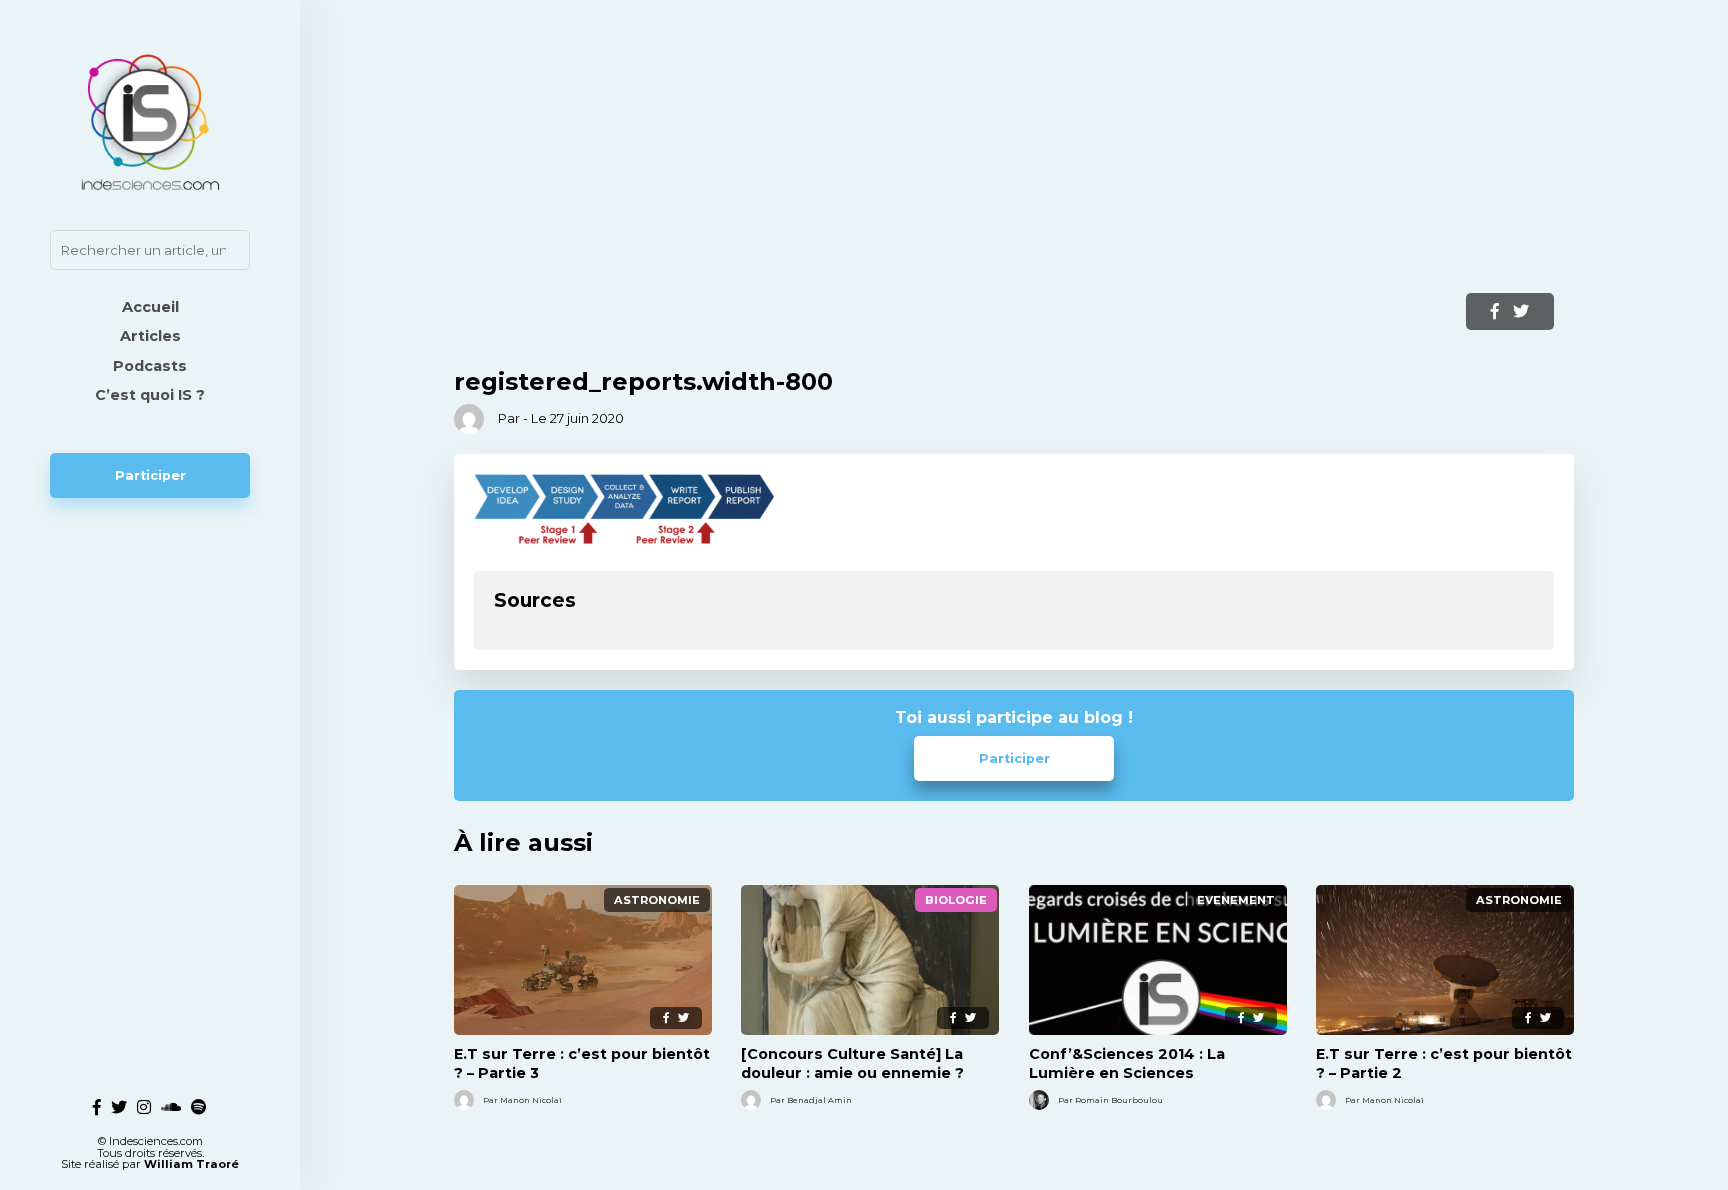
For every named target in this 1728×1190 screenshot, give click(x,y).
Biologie (956, 900)
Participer (150, 475)
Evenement (1236, 900)
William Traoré (191, 1164)
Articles (150, 336)
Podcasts (150, 366)
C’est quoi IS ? (150, 395)
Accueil (150, 307)
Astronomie (657, 900)
